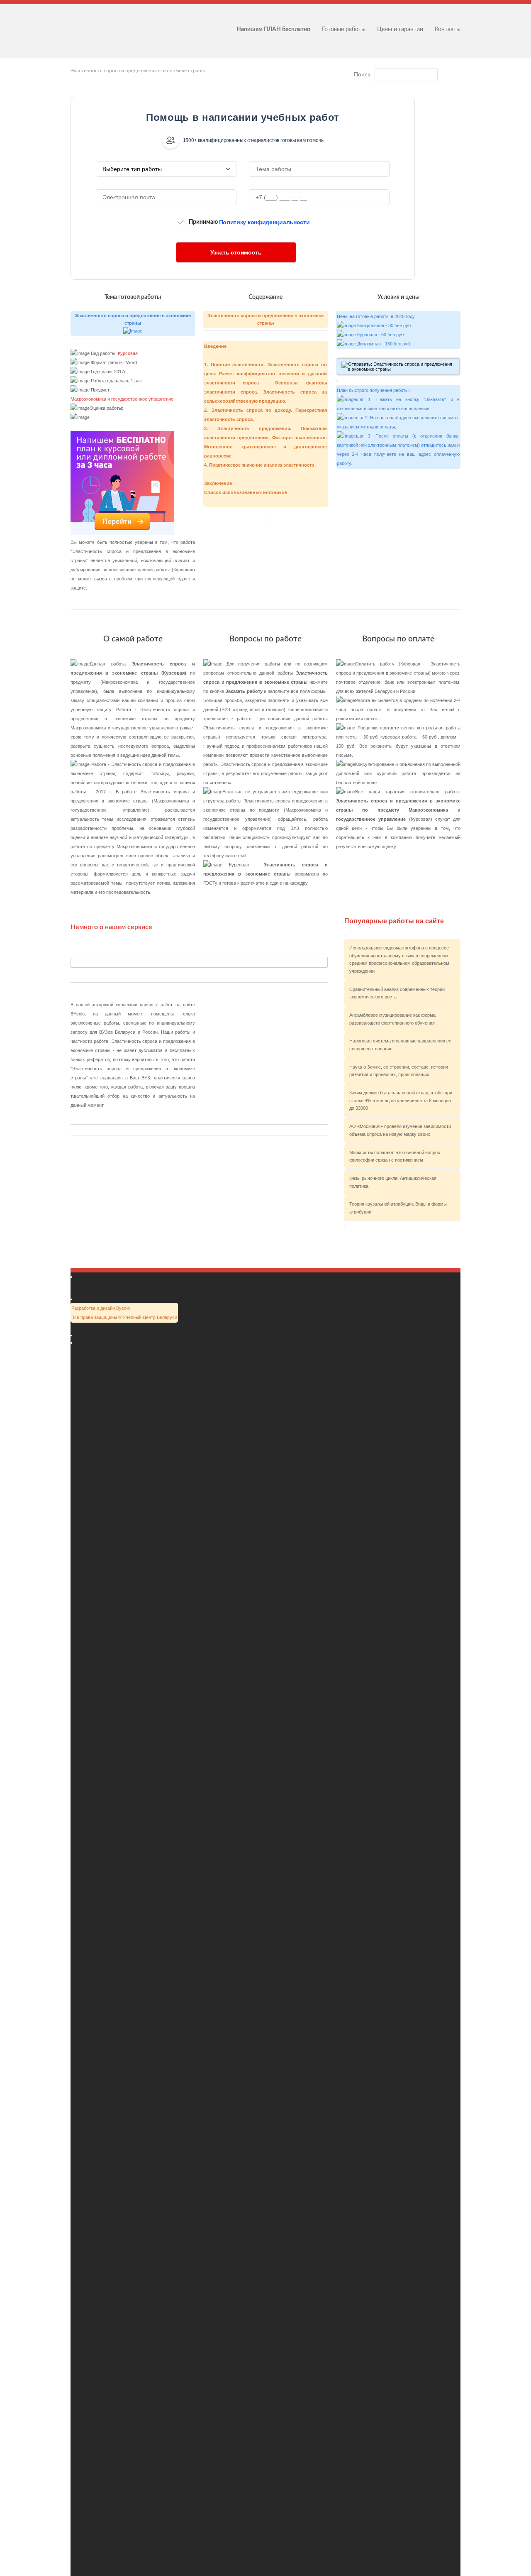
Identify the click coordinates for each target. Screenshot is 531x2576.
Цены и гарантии (400, 29)
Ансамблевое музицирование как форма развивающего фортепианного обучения (392, 1019)
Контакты (448, 29)
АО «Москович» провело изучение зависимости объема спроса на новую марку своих (400, 1130)
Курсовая (128, 353)
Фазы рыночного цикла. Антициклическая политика (393, 1182)
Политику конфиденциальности (264, 222)
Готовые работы (344, 29)
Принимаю (249, 222)
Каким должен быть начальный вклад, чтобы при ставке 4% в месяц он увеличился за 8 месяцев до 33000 (401, 1100)
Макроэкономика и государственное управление (122, 399)
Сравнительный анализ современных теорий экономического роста (397, 993)
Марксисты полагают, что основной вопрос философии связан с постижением (395, 1156)
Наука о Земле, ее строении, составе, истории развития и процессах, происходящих (399, 1071)
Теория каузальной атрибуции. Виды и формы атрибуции (398, 1208)
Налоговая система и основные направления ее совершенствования (400, 1045)
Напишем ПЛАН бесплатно (273, 29)
